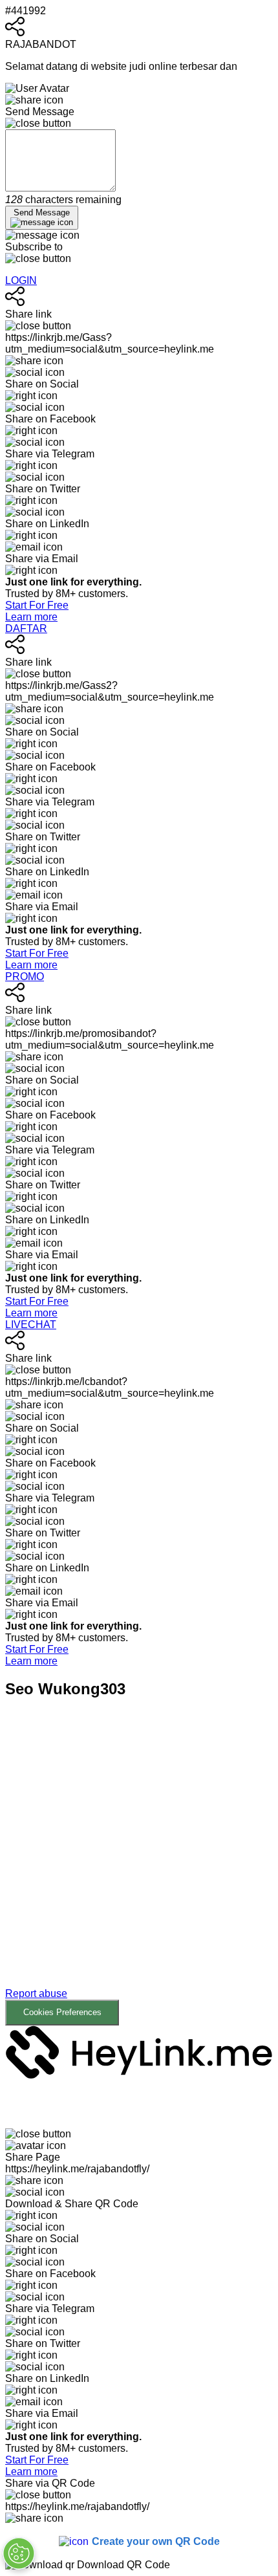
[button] (139, 1872)
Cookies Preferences (62, 2012)
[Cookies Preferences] (19, 2553)
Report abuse (36, 1993)
